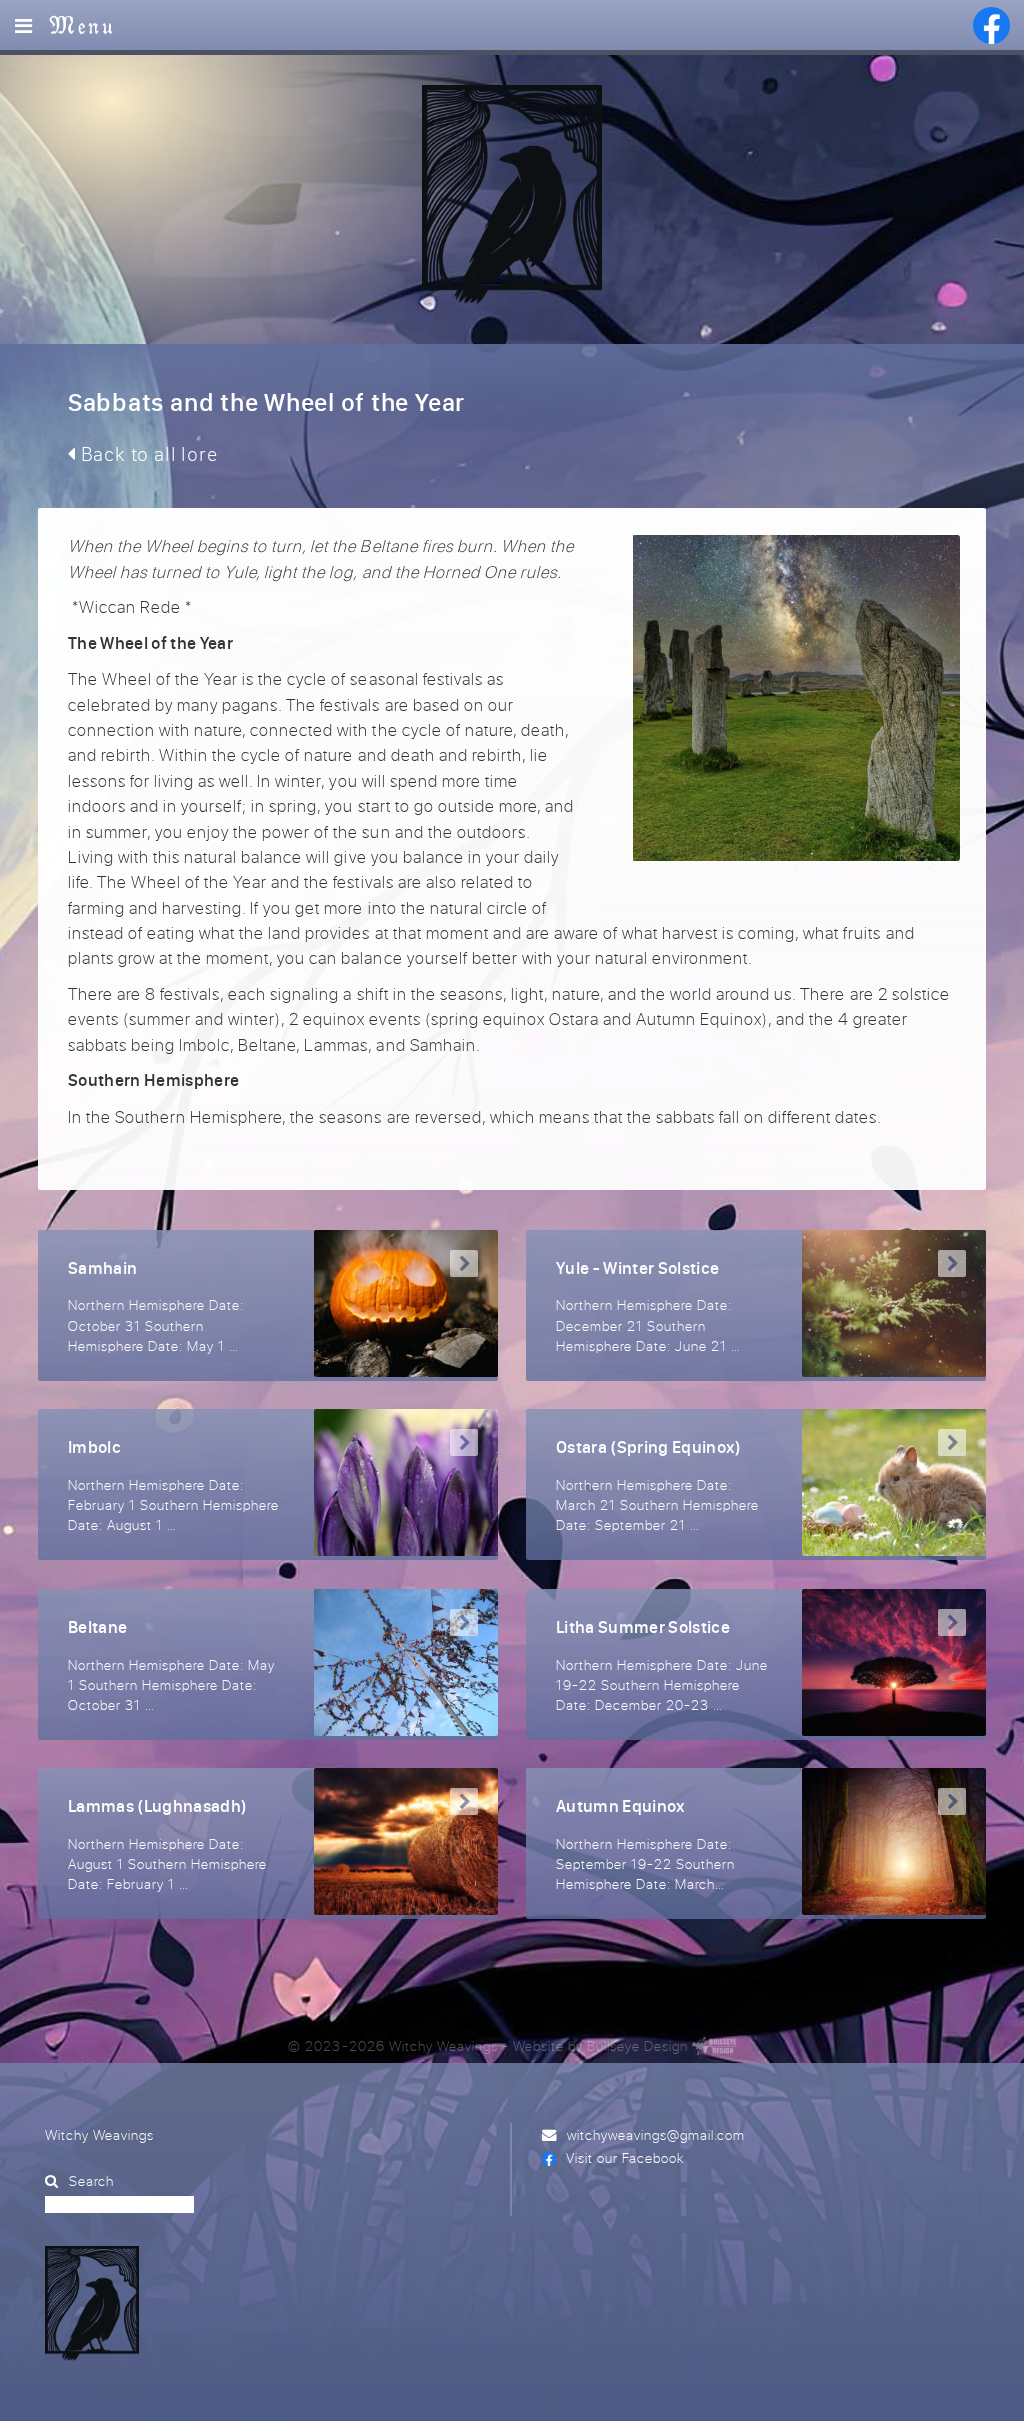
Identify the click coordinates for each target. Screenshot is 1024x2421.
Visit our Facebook (625, 2157)
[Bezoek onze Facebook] (991, 25)
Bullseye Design (637, 2045)
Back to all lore (147, 453)
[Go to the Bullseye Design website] (714, 2045)
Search (91, 2180)
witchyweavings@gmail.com (656, 2134)
